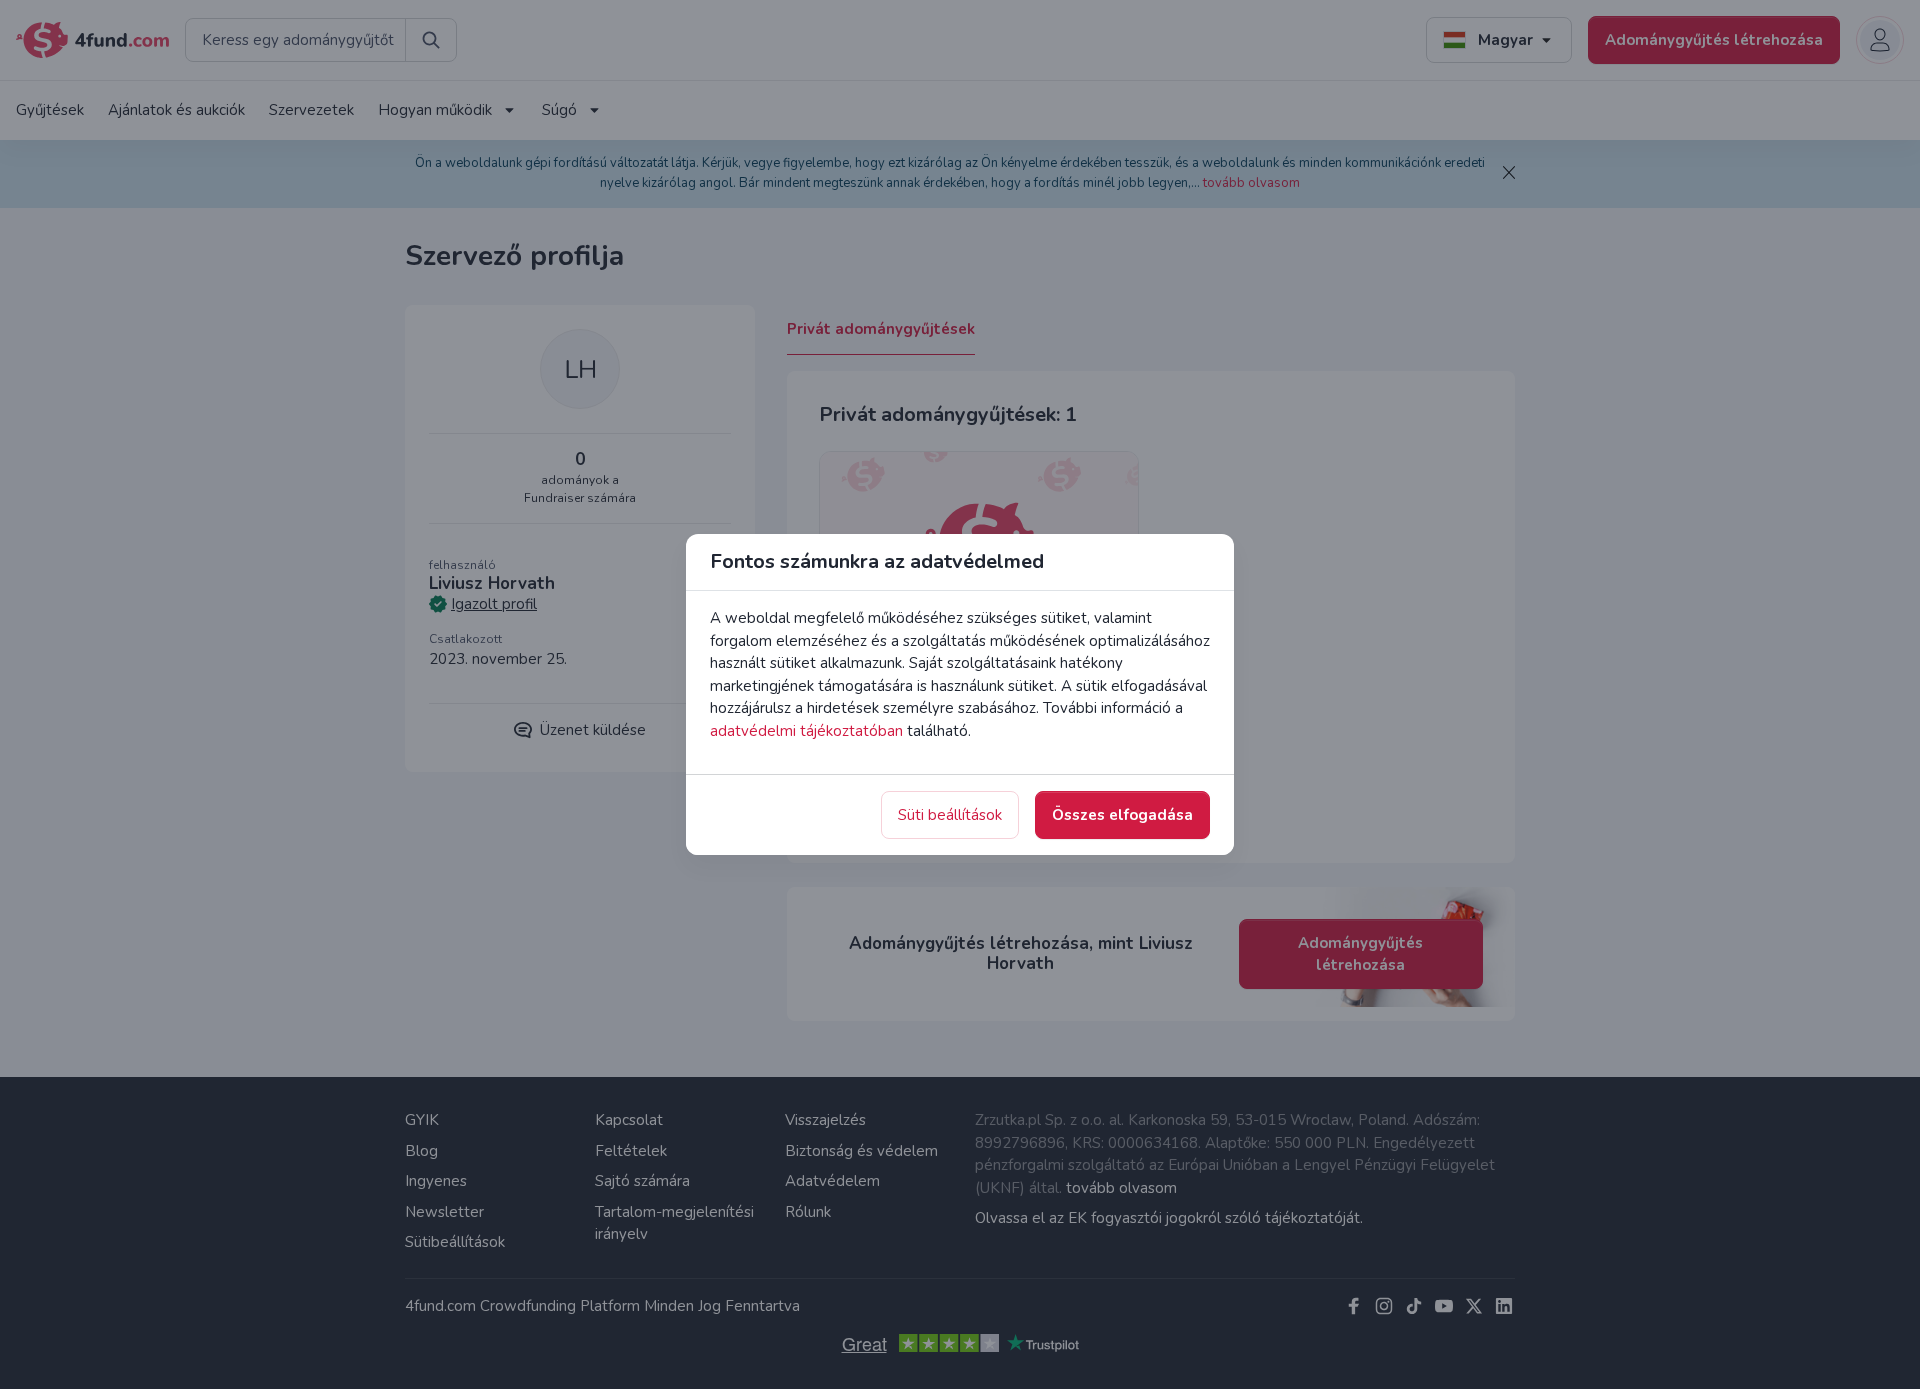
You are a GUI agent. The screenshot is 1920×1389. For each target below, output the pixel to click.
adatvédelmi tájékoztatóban (806, 731)
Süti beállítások (950, 815)
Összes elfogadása (1122, 815)
